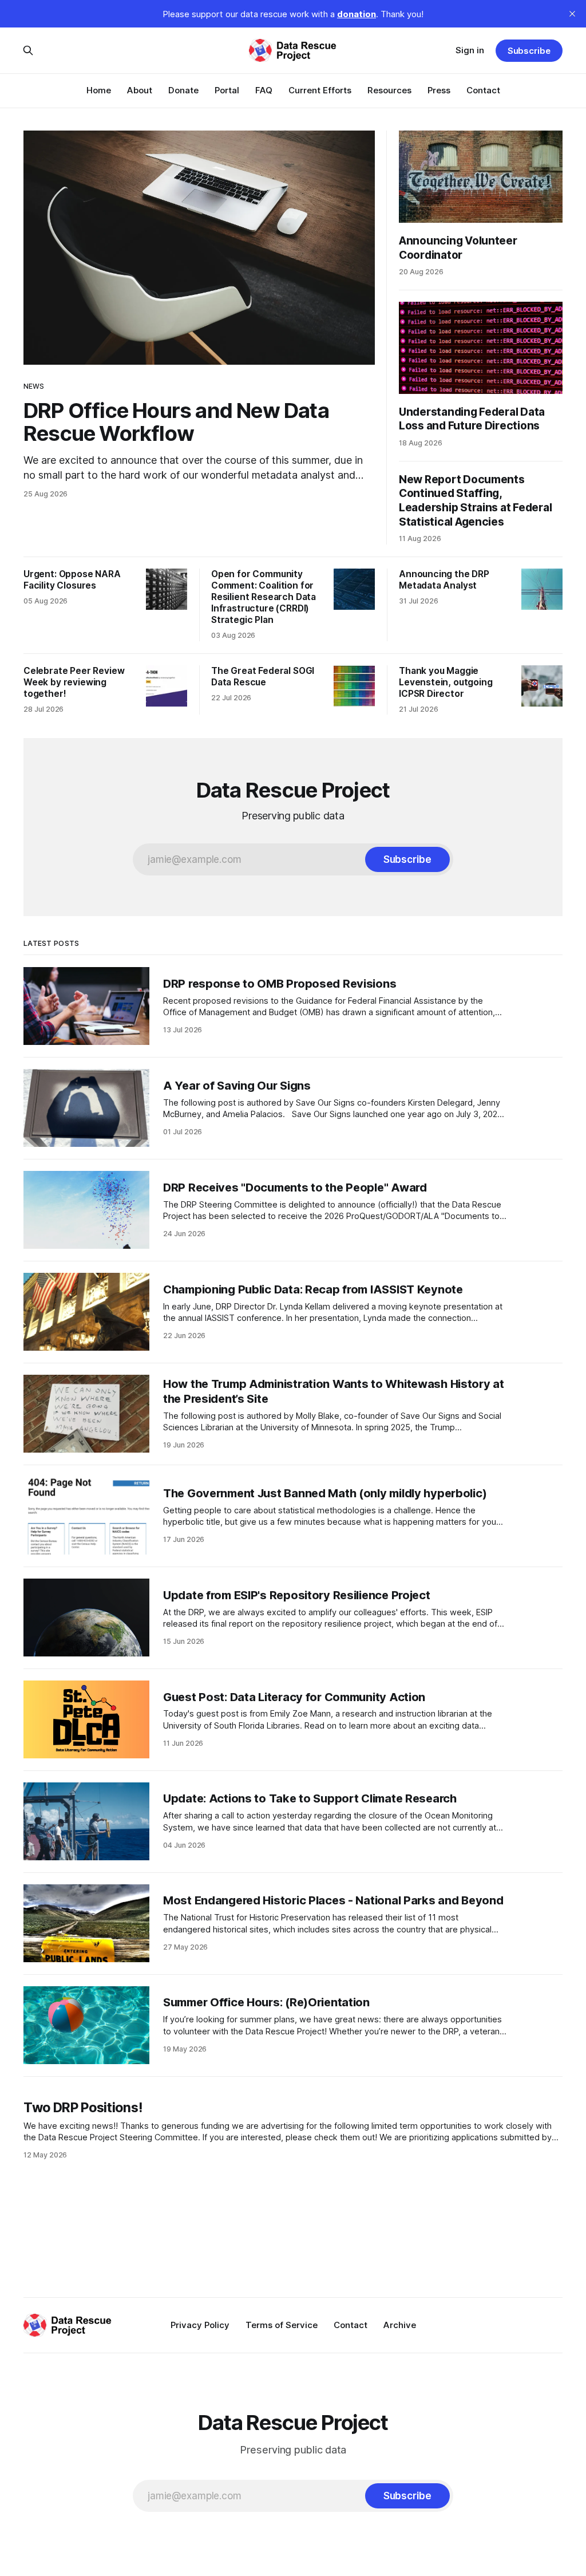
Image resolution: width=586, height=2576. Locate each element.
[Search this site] (28, 50)
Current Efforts (320, 90)
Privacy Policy (200, 2325)
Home (99, 90)
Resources (389, 90)
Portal (227, 90)
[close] (572, 14)
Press (439, 90)
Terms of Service (282, 2325)
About (140, 90)
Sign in (470, 50)
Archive (400, 2325)
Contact (483, 90)
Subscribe (529, 51)
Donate (183, 90)
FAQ (264, 90)
